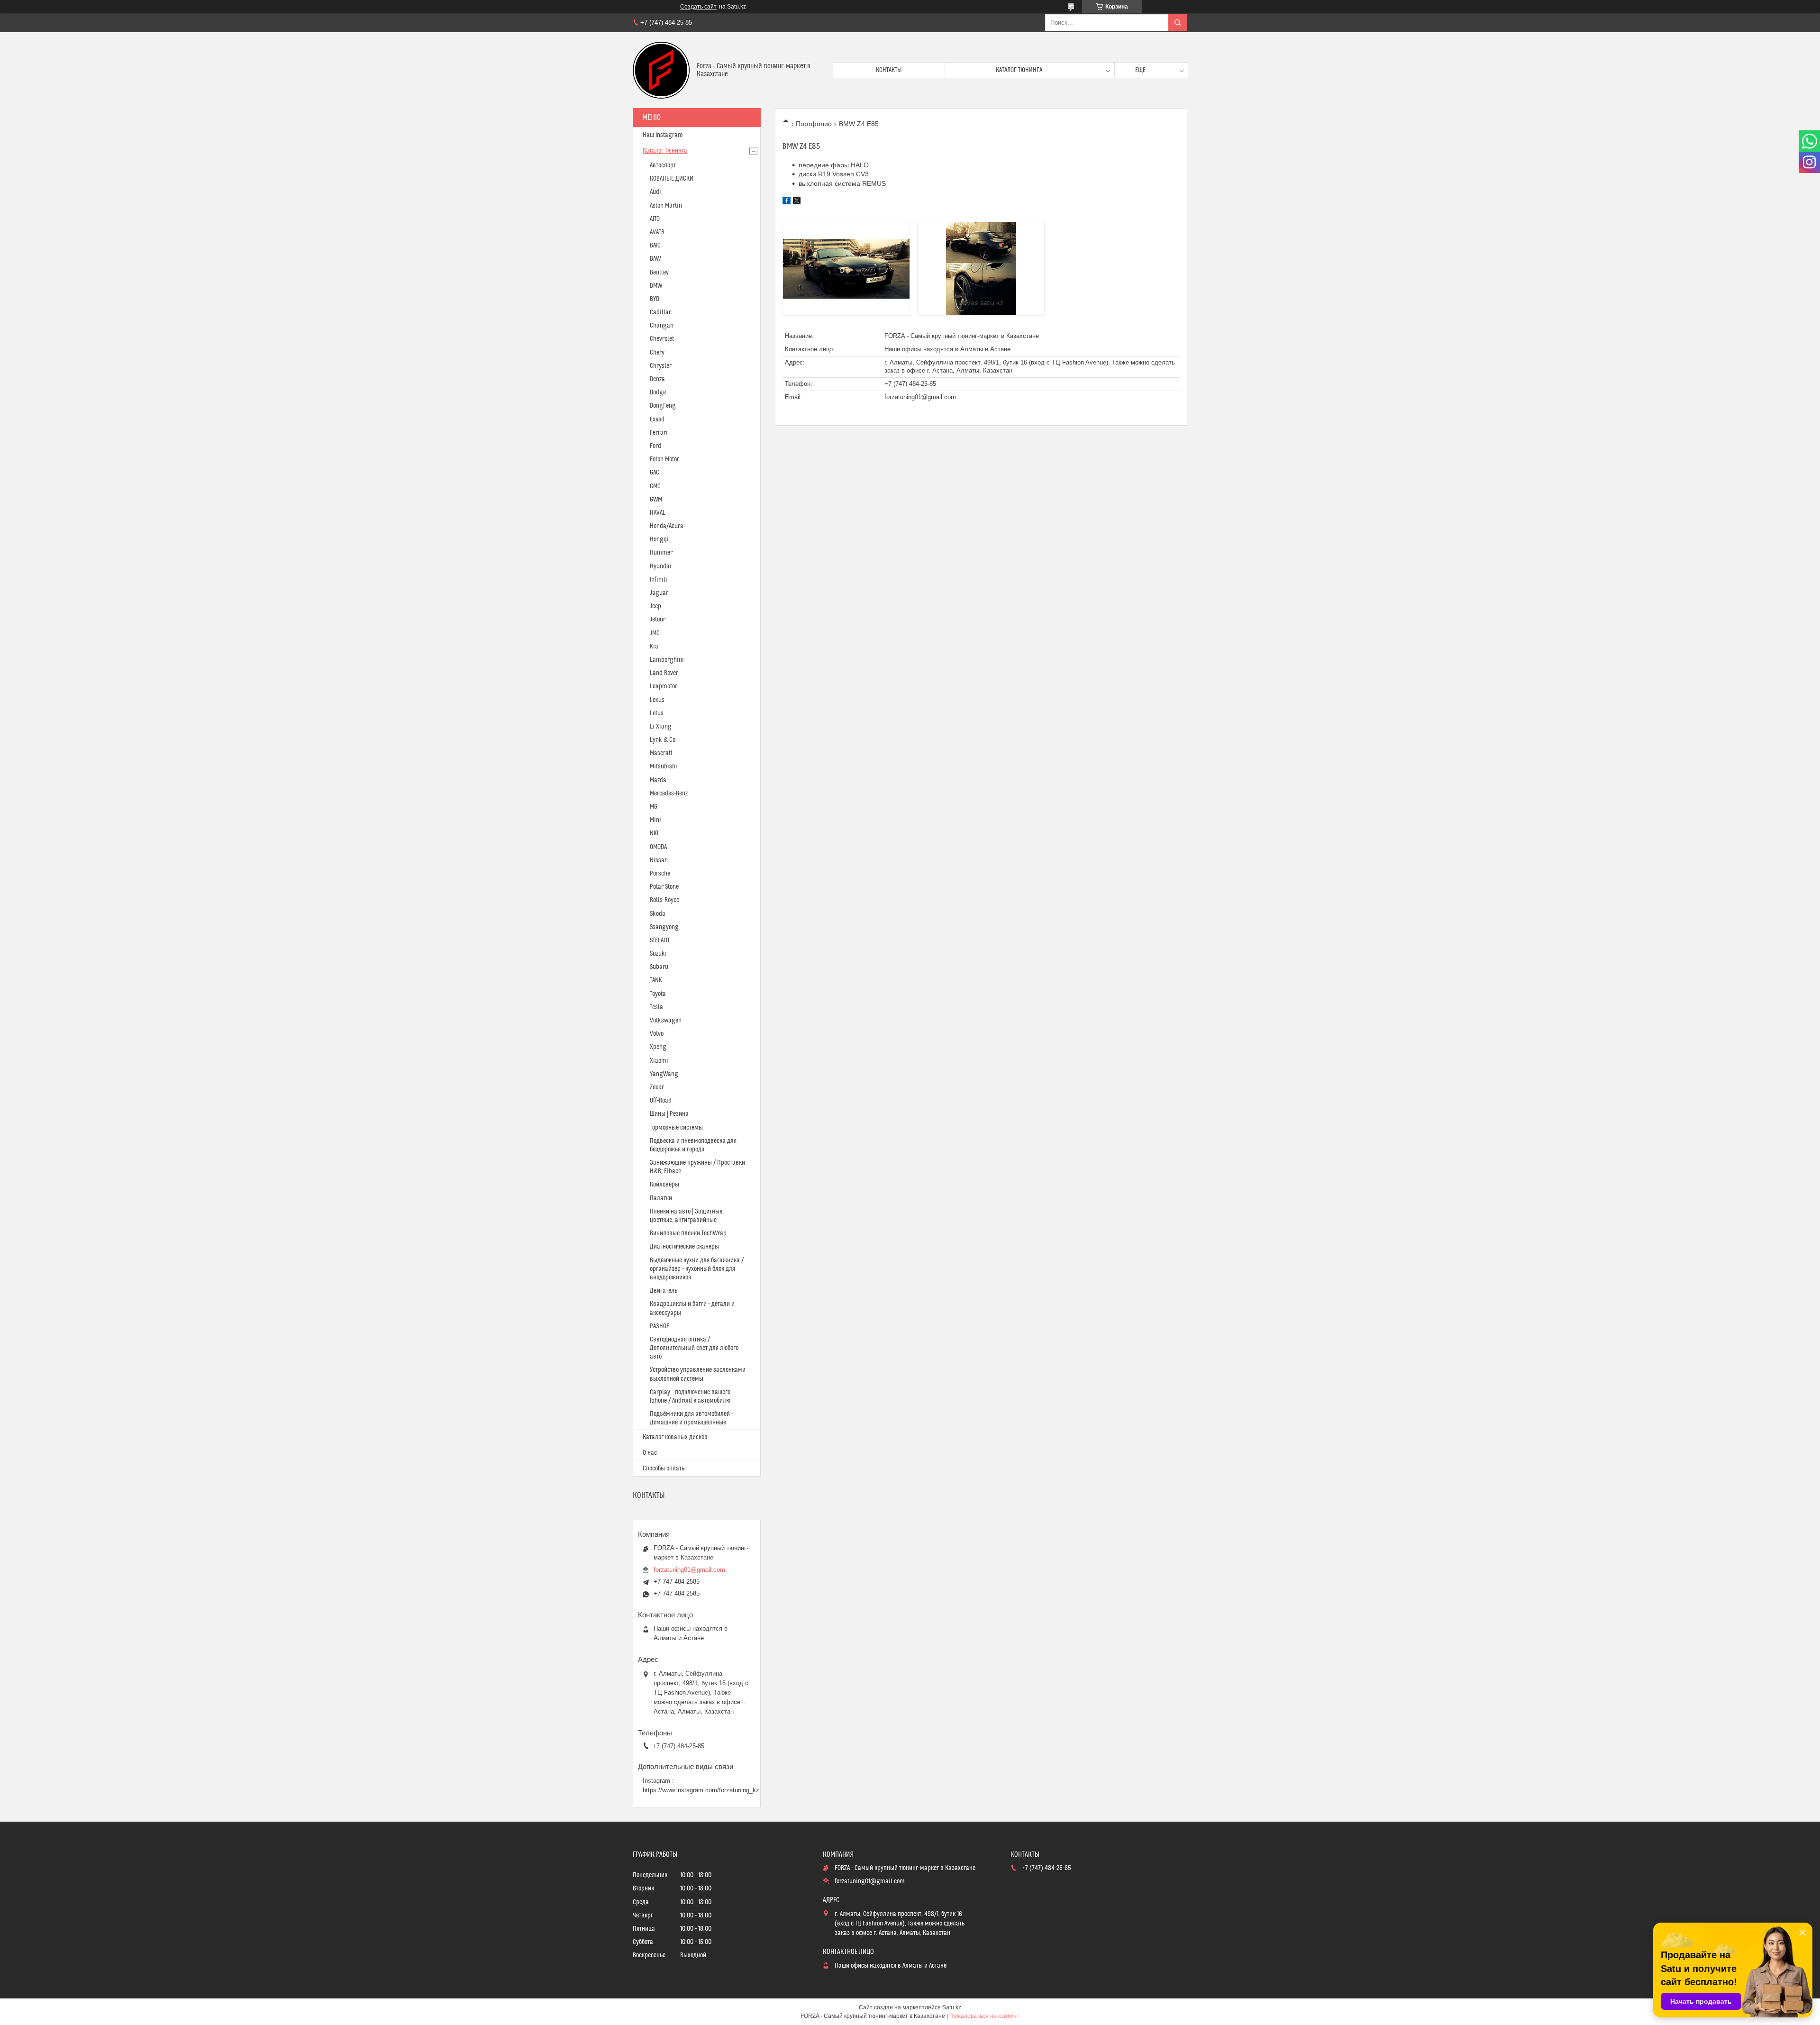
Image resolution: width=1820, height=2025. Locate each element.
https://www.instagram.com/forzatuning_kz (701, 1790)
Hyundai (661, 566)
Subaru (659, 967)
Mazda (658, 780)
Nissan (659, 860)
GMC (655, 486)
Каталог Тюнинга (665, 151)
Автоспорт (663, 165)
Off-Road (661, 1101)
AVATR (657, 232)
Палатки (661, 1198)
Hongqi (659, 539)
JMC (655, 633)
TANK (656, 980)
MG (654, 807)
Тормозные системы (676, 1128)
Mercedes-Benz (669, 794)
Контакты (889, 70)
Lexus (657, 700)
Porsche (660, 874)
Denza (657, 379)
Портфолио (814, 124)
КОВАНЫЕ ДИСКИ (672, 179)
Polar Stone (664, 887)
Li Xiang (661, 727)
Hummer (661, 553)
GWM (656, 500)
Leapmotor (664, 686)
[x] (797, 202)
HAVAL (658, 513)
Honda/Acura (667, 526)
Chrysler (661, 366)
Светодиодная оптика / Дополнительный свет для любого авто (694, 1348)
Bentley (659, 273)
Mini (655, 820)
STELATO (660, 940)
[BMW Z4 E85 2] (981, 268)
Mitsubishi (664, 766)
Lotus (657, 713)
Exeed (657, 420)
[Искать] (1178, 23)
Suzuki (658, 954)
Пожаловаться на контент (984, 2016)
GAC (655, 473)
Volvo (657, 1034)
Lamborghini (667, 660)
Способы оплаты (664, 1469)
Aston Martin (666, 206)
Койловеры (664, 1185)
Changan (662, 326)
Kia (654, 647)
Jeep (655, 606)
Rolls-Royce (664, 900)
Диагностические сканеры (684, 1247)
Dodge (658, 392)
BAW (655, 259)
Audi (655, 192)
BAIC (655, 246)
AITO (655, 219)
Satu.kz (952, 2007)
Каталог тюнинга (1019, 70)
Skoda (658, 914)
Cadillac (661, 312)
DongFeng (663, 406)
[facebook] (787, 202)
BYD (655, 299)
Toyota (658, 994)
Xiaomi (659, 1061)
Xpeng (658, 1047)
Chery (657, 353)
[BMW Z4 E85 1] (846, 268)
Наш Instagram (663, 135)
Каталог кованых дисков (675, 1437)
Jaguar (659, 593)
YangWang (664, 1074)
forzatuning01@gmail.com (920, 397)
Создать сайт (698, 7)
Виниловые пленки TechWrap (688, 1233)
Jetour (658, 620)
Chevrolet (662, 339)
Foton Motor (664, 459)
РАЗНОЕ (660, 1326)
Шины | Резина (669, 1114)
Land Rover (664, 673)
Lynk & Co (663, 740)
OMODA (658, 847)
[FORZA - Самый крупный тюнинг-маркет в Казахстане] (661, 70)
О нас (650, 1453)
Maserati (661, 753)
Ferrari (659, 433)
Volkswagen (666, 1021)
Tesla (656, 1007)
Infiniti (659, 580)
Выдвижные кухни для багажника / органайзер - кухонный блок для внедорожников (697, 1269)
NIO (654, 833)
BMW (656, 286)
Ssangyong (664, 927)
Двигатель (664, 1291)
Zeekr (657, 1087)
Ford (655, 446)
